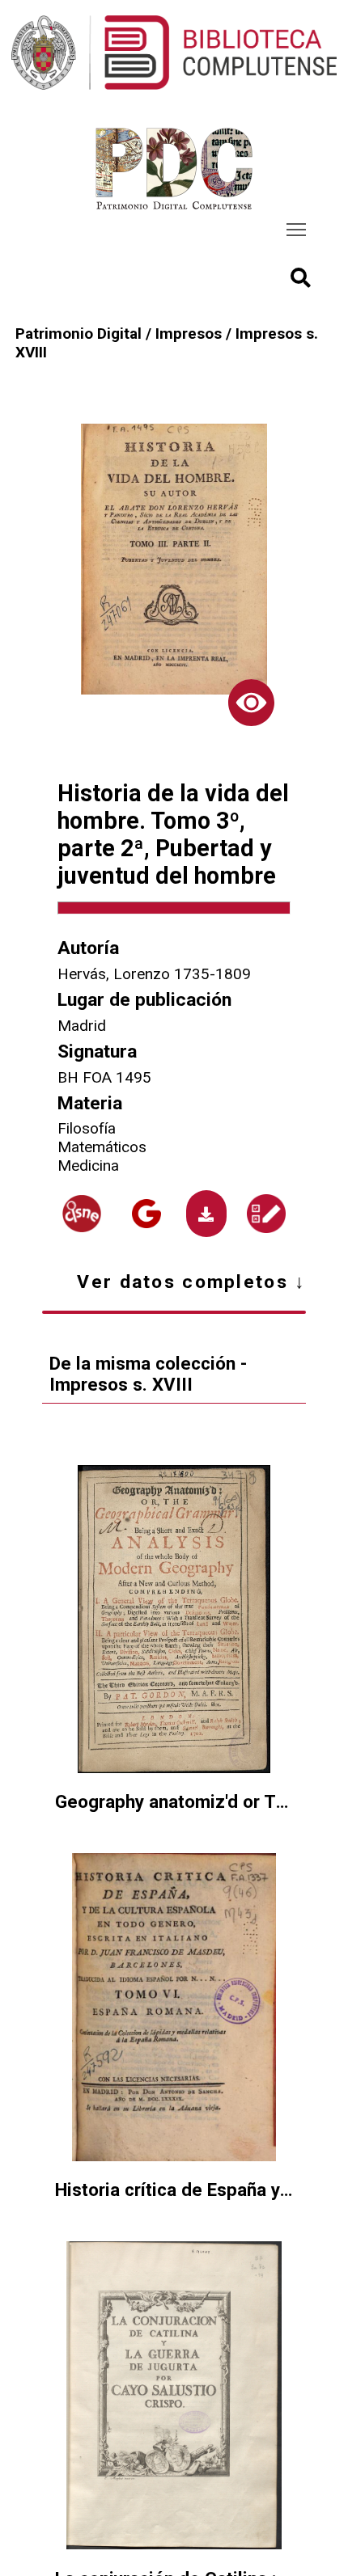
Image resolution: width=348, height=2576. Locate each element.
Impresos (189, 334)
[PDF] (206, 1213)
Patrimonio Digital (79, 334)
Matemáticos (102, 1147)
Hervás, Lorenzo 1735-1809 (154, 974)
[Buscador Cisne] (82, 1214)
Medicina (88, 1166)
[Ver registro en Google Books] (146, 1214)
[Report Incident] (267, 1214)
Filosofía (87, 1128)
